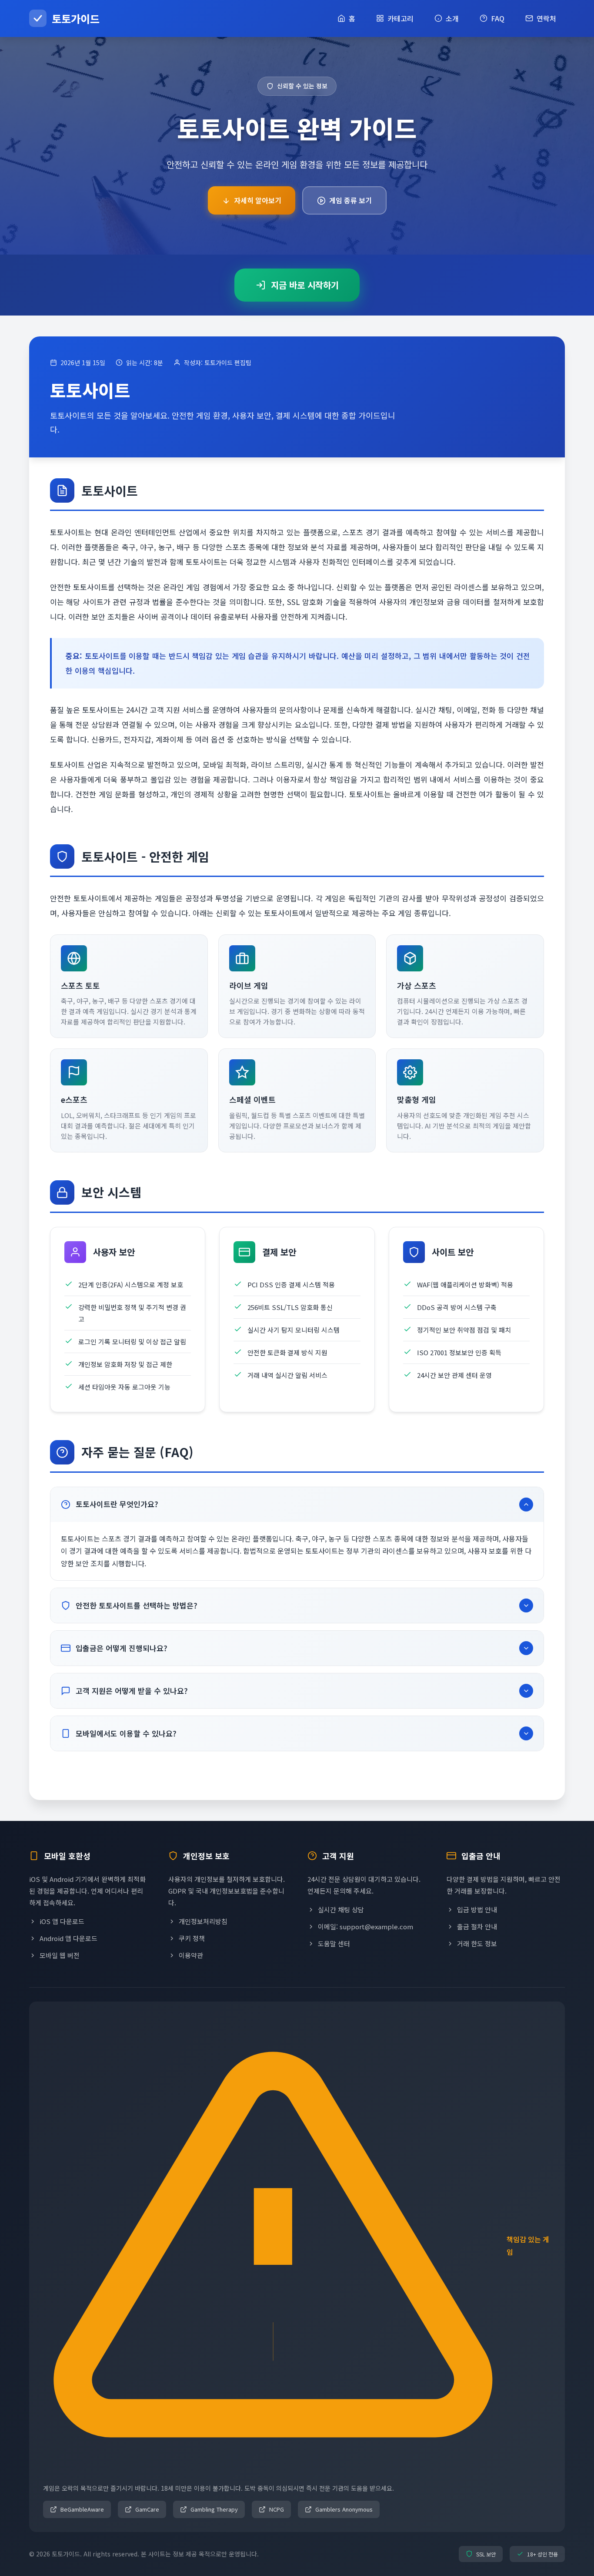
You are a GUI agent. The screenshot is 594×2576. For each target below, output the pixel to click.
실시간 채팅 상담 (341, 1909)
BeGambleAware (82, 2509)
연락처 (546, 18)
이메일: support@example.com (365, 1926)
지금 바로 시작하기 (305, 285)
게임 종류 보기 (350, 200)
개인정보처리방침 (203, 1921)
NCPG (277, 2509)
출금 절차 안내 (477, 1926)
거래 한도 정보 (477, 1943)
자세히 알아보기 (258, 200)
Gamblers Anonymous (344, 2509)
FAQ (498, 18)
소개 (452, 18)
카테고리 (400, 18)
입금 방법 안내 (477, 1909)
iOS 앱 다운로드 (62, 1921)
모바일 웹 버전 (60, 1955)
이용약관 (191, 1955)
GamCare (147, 2509)
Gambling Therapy (214, 2509)
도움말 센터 (334, 1943)
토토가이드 (76, 18)
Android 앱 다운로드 (68, 1938)
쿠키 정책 (192, 1938)
